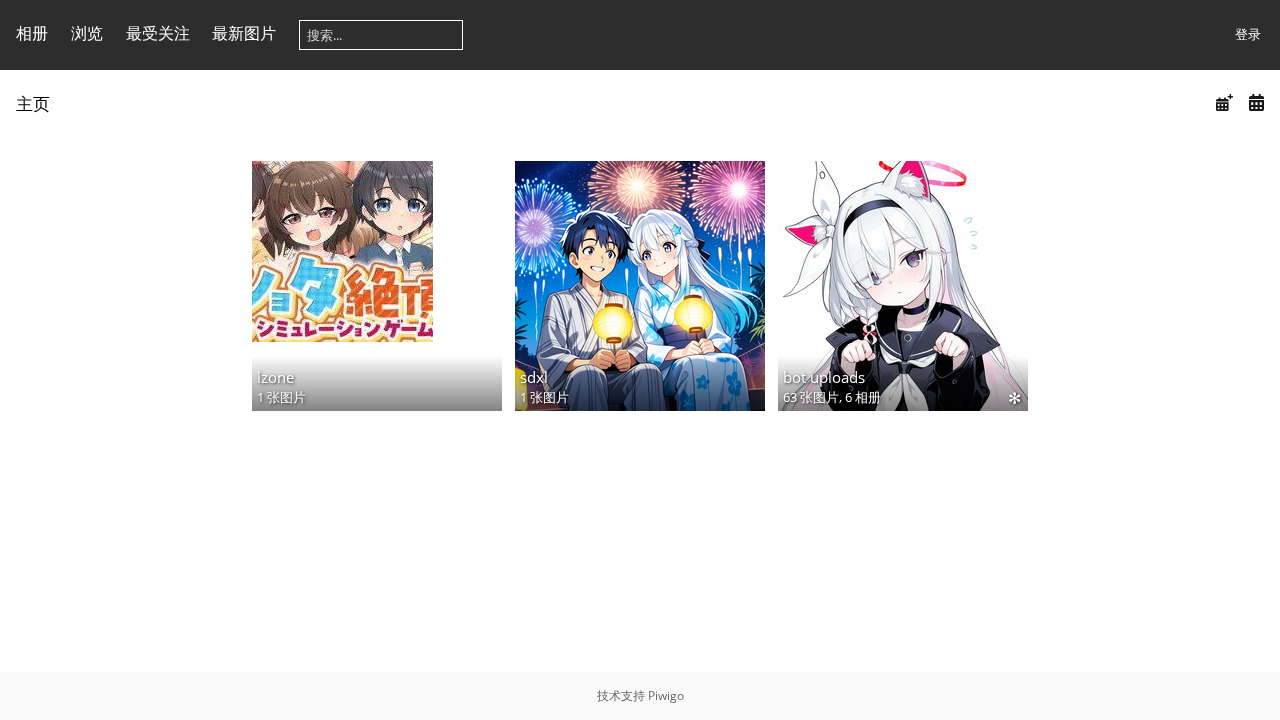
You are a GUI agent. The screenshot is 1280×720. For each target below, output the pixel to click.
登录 (1248, 34)
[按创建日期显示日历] (1256, 102)
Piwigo (666, 695)
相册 (32, 33)
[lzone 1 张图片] (377, 251)
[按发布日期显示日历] (1224, 102)
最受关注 (158, 33)
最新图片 (244, 33)
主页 (33, 103)
